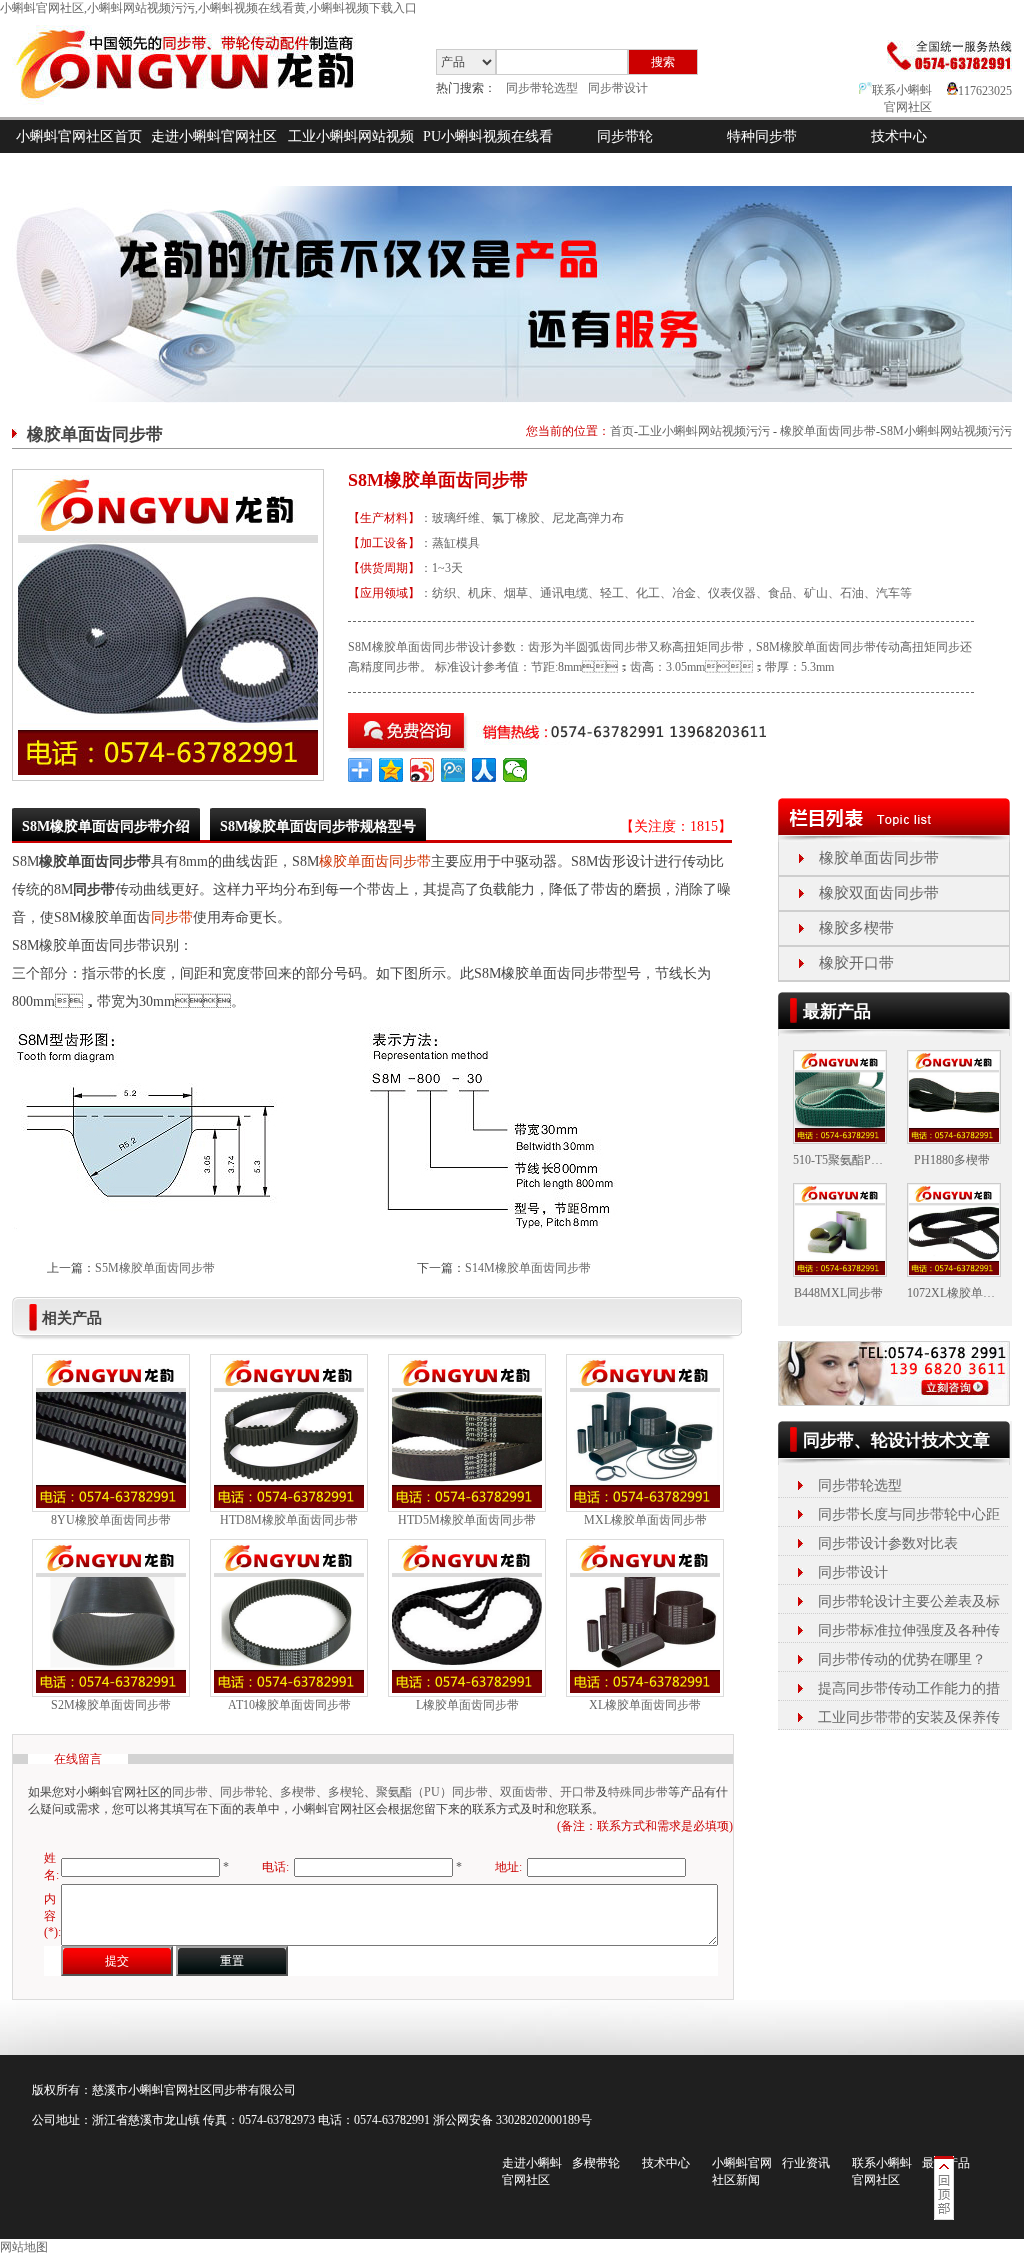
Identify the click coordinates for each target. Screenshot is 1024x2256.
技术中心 (899, 136)
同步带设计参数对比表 (888, 1543)
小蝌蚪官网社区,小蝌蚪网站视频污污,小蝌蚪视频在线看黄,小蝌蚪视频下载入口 (208, 8)
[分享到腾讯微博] (453, 770)
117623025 (985, 91)
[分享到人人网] (484, 770)
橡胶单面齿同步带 (828, 431)
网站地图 (24, 2247)
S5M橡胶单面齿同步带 (155, 1268)
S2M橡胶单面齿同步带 (111, 1705)
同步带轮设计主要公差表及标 (909, 1601)
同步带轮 (625, 136)
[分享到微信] (515, 770)
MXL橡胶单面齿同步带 (645, 1520)
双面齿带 (524, 1792)
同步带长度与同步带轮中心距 (909, 1514)
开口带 (578, 1792)
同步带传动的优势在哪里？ (902, 1659)
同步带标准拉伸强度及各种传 (909, 1630)
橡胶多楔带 (856, 928)
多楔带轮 (596, 2163)
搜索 (663, 62)
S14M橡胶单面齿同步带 (528, 1268)
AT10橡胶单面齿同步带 (289, 1705)
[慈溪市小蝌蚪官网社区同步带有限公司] (201, 113)
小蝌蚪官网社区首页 (79, 136)
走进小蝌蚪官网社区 (214, 136)
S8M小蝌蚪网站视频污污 (946, 431)
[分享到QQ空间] (391, 770)
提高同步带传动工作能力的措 (909, 1688)
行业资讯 (806, 2163)
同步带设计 (618, 88)
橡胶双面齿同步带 (879, 893)
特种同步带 (762, 136)
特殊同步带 (638, 1792)
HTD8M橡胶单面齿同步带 (289, 1520)
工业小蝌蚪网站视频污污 (351, 153)
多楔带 (298, 1792)
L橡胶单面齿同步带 (467, 1705)
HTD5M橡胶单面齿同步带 (467, 1520)
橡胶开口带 (856, 963)
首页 (622, 431)
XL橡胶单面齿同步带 (645, 1705)
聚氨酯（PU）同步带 (432, 1792)
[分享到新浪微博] (422, 770)
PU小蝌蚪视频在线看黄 (488, 153)
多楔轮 (346, 1792)
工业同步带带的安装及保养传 (909, 1717)
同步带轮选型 (542, 88)
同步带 (172, 917)
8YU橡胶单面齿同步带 (111, 1520)
